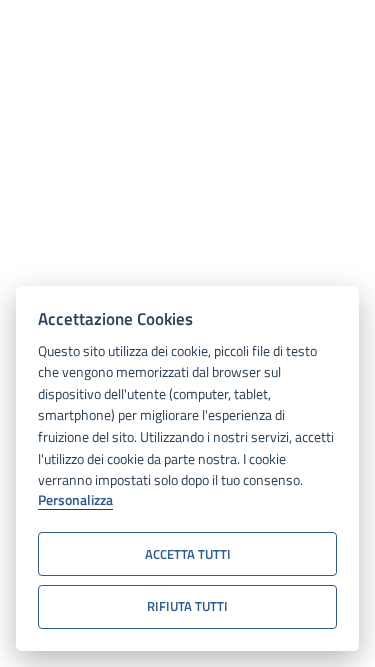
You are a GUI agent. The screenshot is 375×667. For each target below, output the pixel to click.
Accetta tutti (188, 554)
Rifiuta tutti (187, 606)
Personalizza (75, 501)
